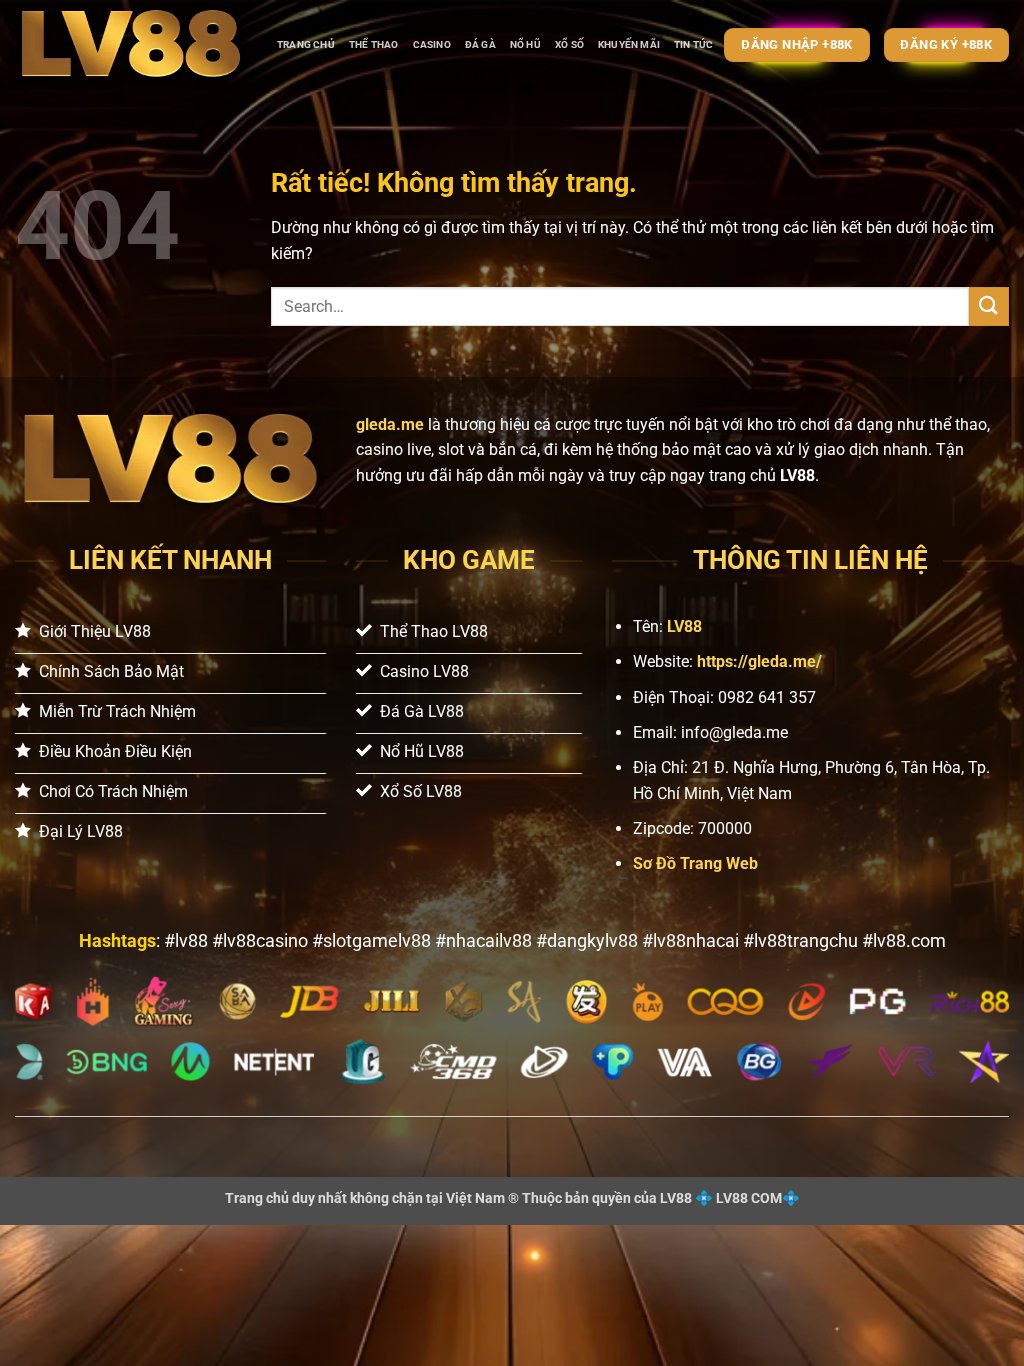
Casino (432, 44)
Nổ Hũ (525, 44)
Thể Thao (374, 44)
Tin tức (693, 44)
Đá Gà (480, 44)
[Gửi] (989, 306)
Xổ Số (569, 44)
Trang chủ (306, 44)
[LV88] (131, 45)
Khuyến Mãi (629, 44)
